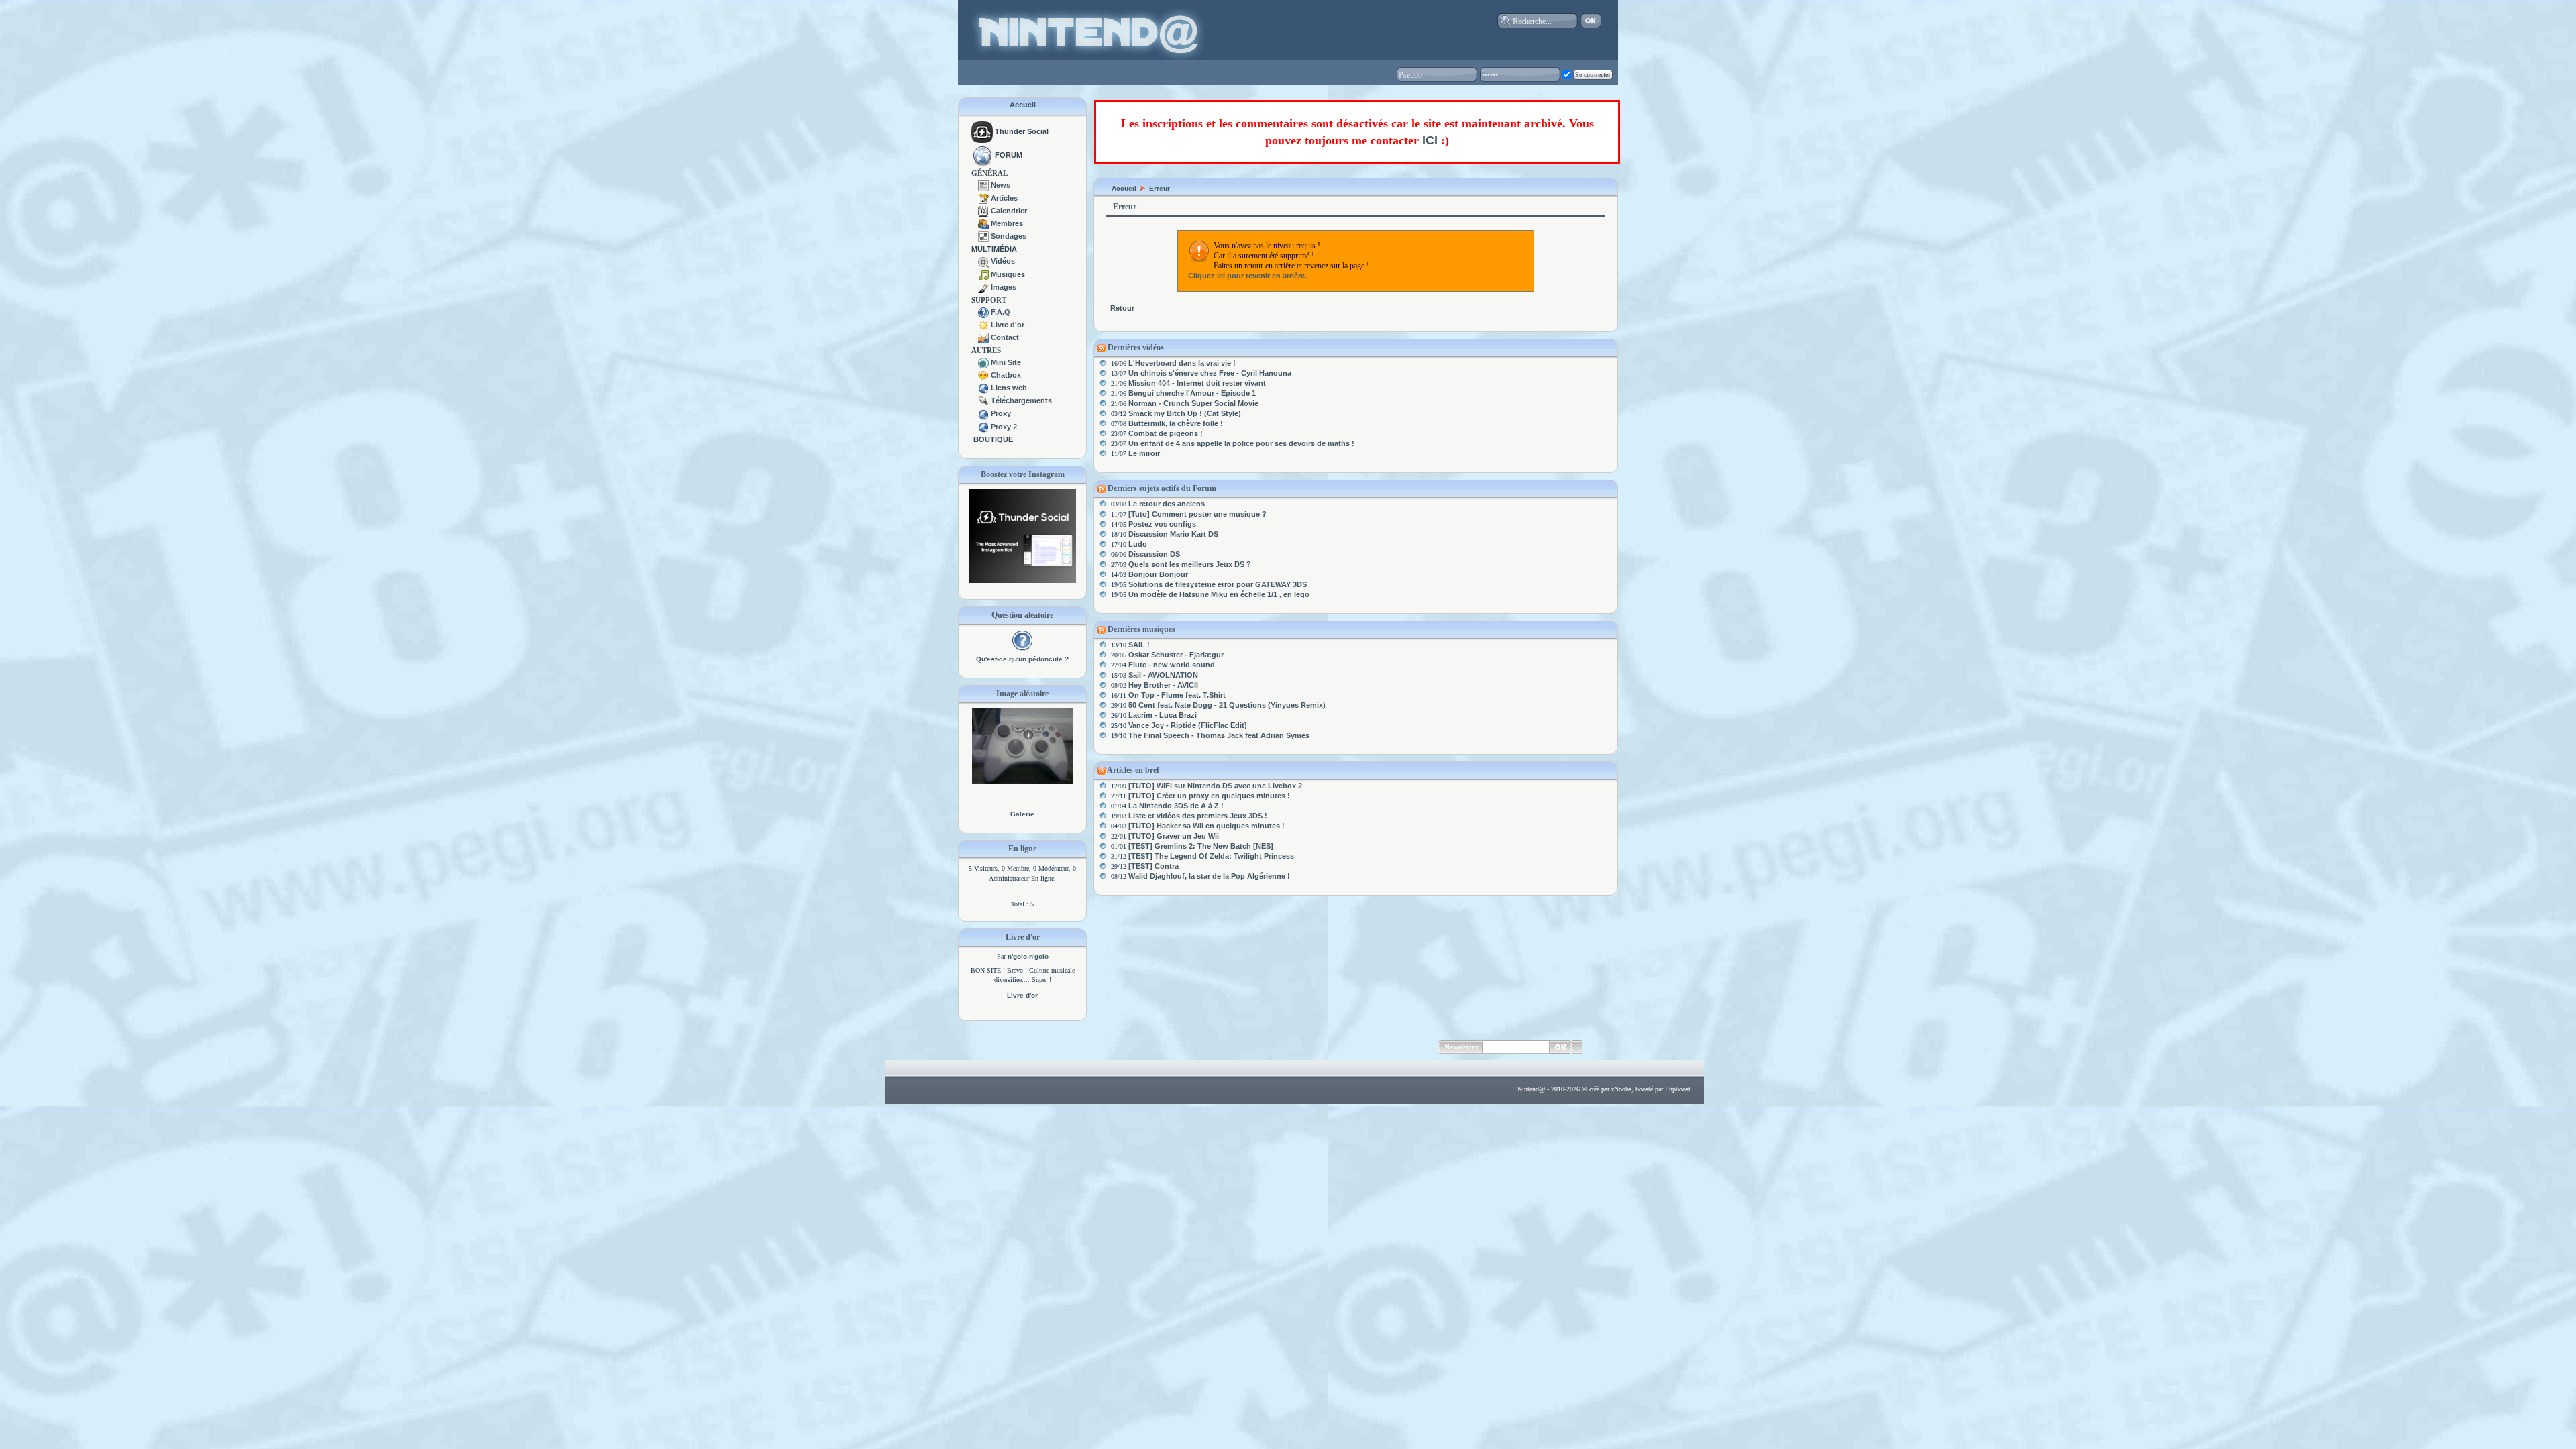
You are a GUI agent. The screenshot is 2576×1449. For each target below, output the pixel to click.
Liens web (1009, 388)
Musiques (1008, 274)
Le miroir (1144, 453)
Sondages (1009, 236)
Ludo (1138, 544)
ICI (1430, 140)
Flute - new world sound (1172, 665)
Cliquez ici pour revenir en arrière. (1247, 276)
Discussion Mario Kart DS (1173, 534)
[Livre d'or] (983, 325)
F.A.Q (1001, 312)
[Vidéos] (983, 261)
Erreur (1160, 188)
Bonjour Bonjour (1158, 574)
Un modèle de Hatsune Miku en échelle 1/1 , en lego (1219, 594)
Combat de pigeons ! (1166, 433)
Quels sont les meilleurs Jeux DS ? (1190, 564)
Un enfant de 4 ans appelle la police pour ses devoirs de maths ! (1241, 443)
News (1001, 185)
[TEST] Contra (1153, 866)
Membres (1007, 223)
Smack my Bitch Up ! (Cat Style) (1185, 413)
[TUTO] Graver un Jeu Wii (1174, 836)
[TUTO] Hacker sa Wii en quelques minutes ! (1206, 826)
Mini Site (1006, 362)
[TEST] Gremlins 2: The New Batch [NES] (1201, 846)
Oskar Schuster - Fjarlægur (1176, 655)
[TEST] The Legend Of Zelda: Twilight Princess (1211, 856)
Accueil (1023, 105)
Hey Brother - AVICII (1163, 685)
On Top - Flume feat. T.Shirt (1177, 695)
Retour (1122, 308)
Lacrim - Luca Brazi (1163, 715)
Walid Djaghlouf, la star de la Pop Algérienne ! (1209, 876)
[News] (983, 185)
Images (1004, 287)
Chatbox (1006, 375)
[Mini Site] (983, 362)
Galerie (1022, 814)
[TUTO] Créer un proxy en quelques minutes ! (1209, 796)
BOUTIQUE (993, 439)
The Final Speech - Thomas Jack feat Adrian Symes (1219, 735)
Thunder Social (1022, 131)
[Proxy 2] (983, 427)
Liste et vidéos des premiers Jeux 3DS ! (1198, 816)
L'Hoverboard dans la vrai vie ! (1182, 363)
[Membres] (983, 223)
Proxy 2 (1004, 427)
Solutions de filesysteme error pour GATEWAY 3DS (1218, 584)
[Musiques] (983, 274)
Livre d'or (1008, 325)
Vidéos (1003, 261)
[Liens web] (983, 388)
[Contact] (983, 337)
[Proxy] (983, 413)
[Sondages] (983, 236)
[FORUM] (982, 155)
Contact (1005, 337)
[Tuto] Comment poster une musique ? (1197, 514)
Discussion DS (1154, 554)
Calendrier (1009, 211)
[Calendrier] (983, 211)
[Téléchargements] (983, 400)
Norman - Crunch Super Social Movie (1193, 403)
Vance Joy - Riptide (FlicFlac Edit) (1188, 725)
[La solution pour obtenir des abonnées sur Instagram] (1022, 580)
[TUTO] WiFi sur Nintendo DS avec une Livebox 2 (1215, 786)
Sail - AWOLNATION (1163, 675)
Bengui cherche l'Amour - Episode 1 (1192, 393)
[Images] (983, 287)
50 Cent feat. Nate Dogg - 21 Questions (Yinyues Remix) (1227, 705)
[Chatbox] (983, 375)
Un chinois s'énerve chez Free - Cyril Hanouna (1210, 373)
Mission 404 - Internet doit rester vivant (1197, 383)
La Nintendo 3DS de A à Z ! (1176, 806)
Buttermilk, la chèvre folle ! (1176, 423)
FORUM (1009, 155)
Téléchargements (1021, 400)
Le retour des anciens (1167, 504)
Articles (1004, 198)
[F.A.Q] (983, 312)
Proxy (1001, 413)
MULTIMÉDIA (994, 249)
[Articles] (983, 198)
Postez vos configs (1162, 524)
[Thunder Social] (982, 131)
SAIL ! (1139, 645)
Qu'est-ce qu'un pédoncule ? (1022, 659)
